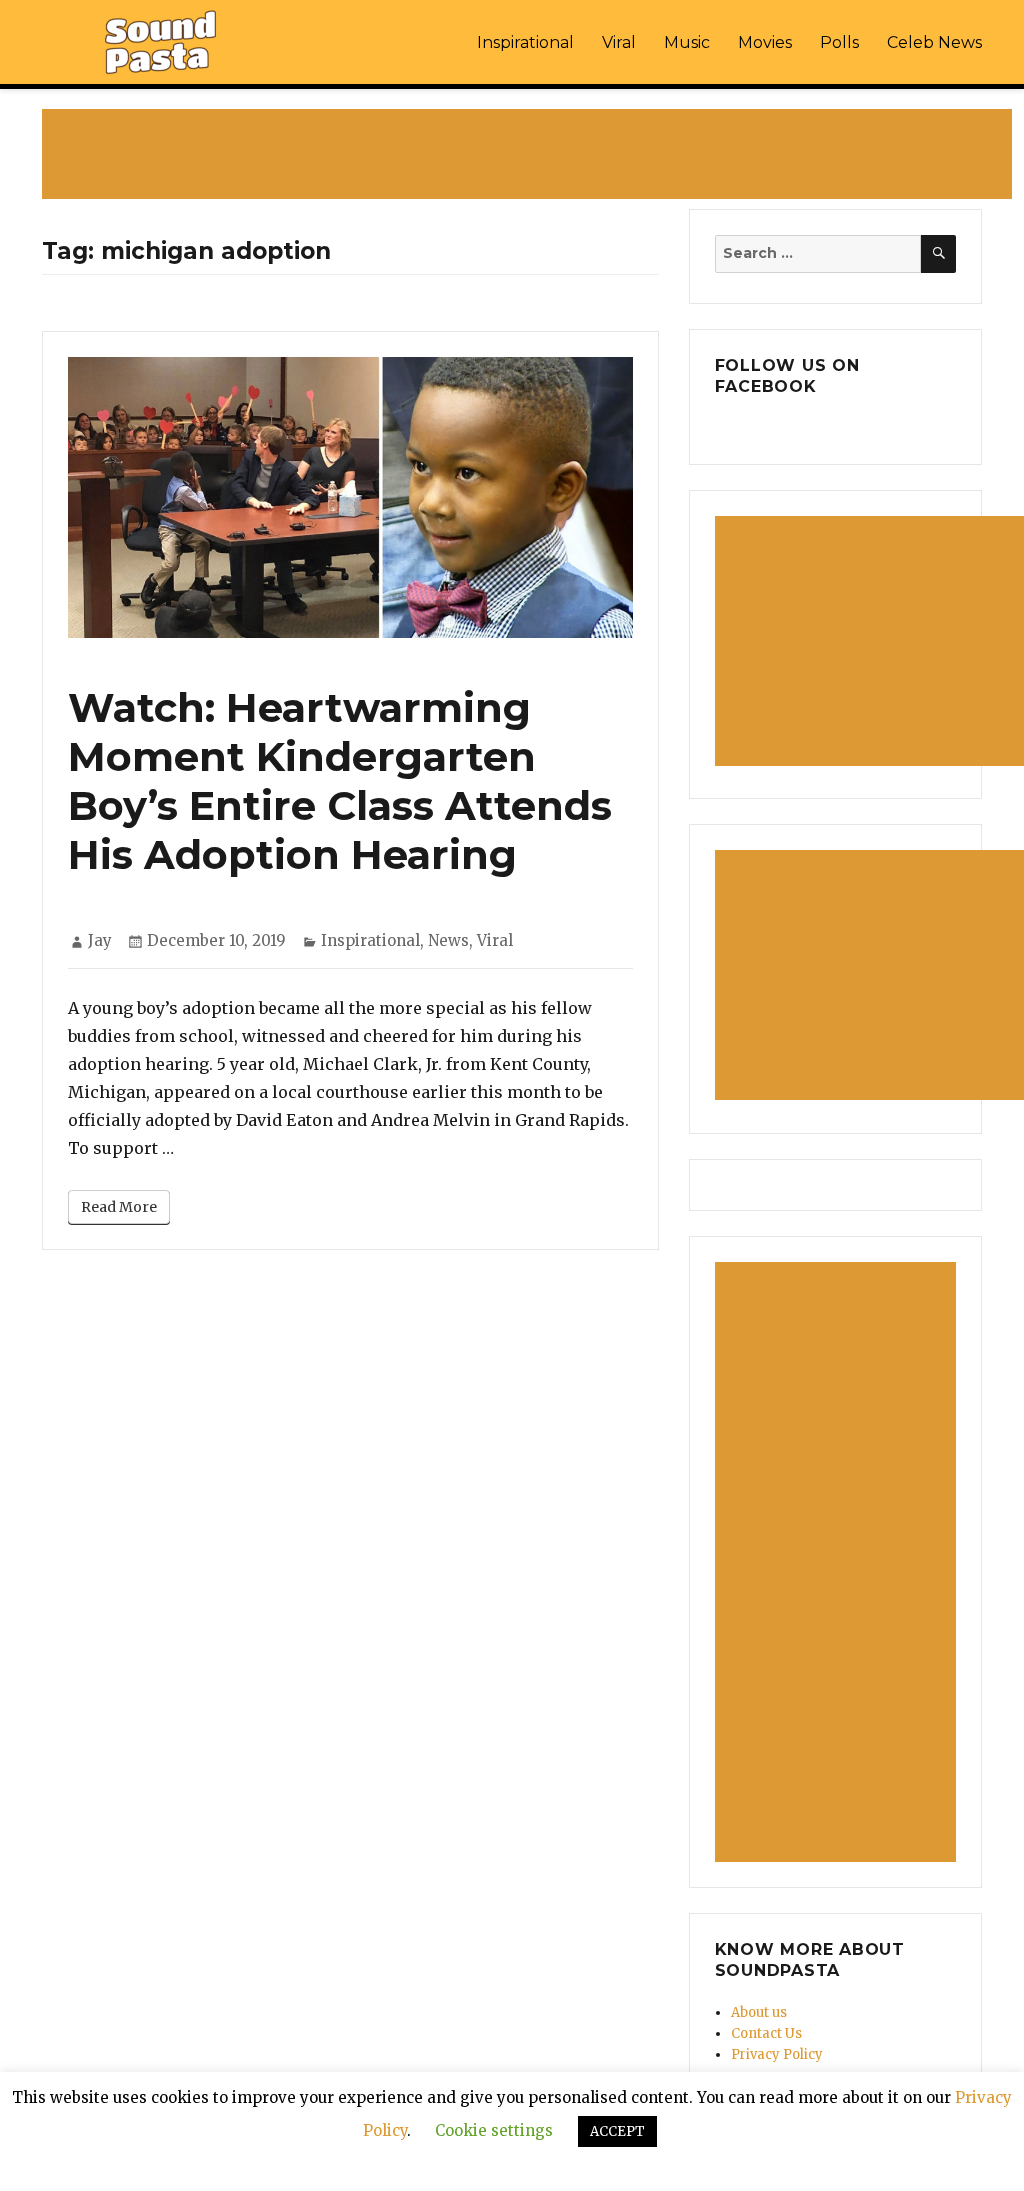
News (448, 940)
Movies (765, 42)
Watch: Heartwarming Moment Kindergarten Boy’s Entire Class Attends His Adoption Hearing (340, 781)
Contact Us (766, 2033)
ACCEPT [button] (617, 2131)
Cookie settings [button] (494, 2130)
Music (687, 42)
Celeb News (934, 42)
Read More (119, 1207)
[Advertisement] (531, 156)
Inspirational (525, 42)
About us (759, 2012)
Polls (839, 42)
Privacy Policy (777, 2054)
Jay (100, 940)
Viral (619, 42)
